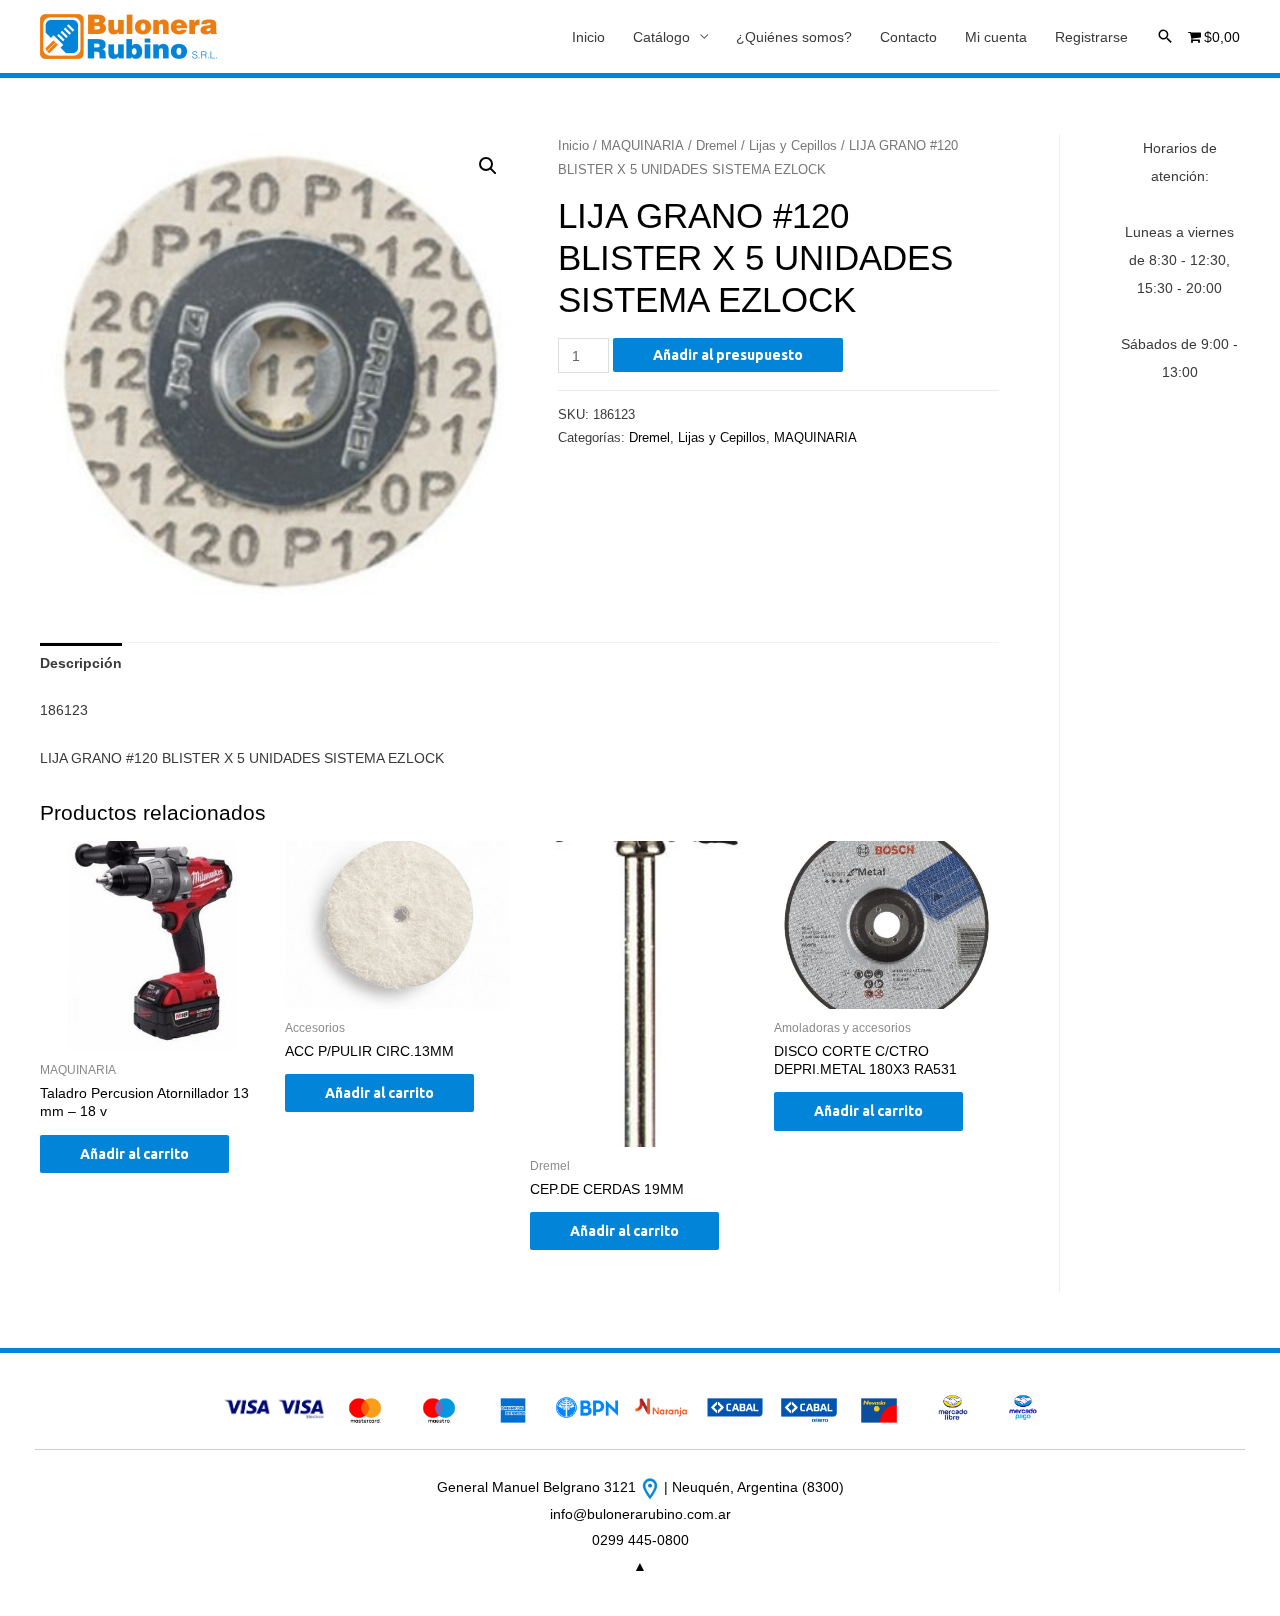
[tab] (81, 663)
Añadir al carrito (134, 1154)
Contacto (908, 37)
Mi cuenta (996, 37)
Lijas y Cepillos (793, 145)
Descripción (81, 663)
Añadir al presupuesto (728, 355)
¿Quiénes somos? (794, 37)
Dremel (716, 145)
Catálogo (661, 37)
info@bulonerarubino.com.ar (640, 1514)
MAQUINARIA (642, 145)
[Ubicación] (652, 1487)
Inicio (588, 37)
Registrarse (1091, 37)
